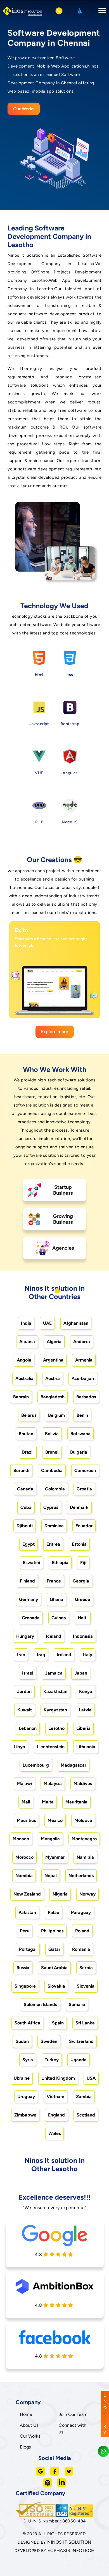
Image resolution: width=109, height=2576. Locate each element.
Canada (25, 1489)
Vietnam (55, 2097)
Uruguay (26, 2097)
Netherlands (81, 1876)
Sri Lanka (85, 2023)
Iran (21, 1655)
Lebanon (28, 1728)
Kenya (86, 1691)
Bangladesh (53, 1397)
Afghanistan (76, 1323)
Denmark (79, 1507)
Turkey (52, 2060)
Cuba (26, 1507)
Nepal (51, 1876)
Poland (82, 1931)
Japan (81, 1673)
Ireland (64, 1655)
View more (49, 1008)
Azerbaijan (83, 1378)
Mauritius (26, 1820)
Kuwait (25, 1710)
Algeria (54, 1342)
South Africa (27, 2023)
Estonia (79, 1544)
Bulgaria (79, 1452)
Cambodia (52, 1470)
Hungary (25, 1636)
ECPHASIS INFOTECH (71, 2550)
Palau (54, 1912)
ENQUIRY (105, 2414)
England (56, 2115)
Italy (88, 1655)
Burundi (21, 1470)
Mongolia (50, 1839)
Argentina (53, 1360)
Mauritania (76, 1802)
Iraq (41, 1655)
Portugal (28, 1949)
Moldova (83, 1820)
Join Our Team (73, 2414)
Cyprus (51, 1507)
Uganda (79, 2060)
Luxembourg (36, 1765)
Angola (24, 1360)
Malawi (24, 1784)
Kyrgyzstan (55, 1710)
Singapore (25, 1986)
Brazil (28, 1452)
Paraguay (81, 1912)
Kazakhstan (55, 1691)
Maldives (83, 1784)
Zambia (84, 2097)
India (26, 1323)
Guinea (59, 1618)
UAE (47, 1323)
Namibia (85, 1857)
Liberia (83, 1728)
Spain (58, 2023)
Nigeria (60, 1894)
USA (91, 2078)
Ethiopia (60, 1563)
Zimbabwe (25, 2115)
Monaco (21, 1839)
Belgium (56, 1415)
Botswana (80, 1434)
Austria (53, 1378)
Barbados (86, 1397)
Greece (82, 1599)
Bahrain (21, 1397)
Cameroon (85, 1470)
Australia (24, 1378)
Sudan (22, 2041)
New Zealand (27, 1894)
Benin (82, 1415)
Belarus (29, 1415)
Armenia (84, 1360)
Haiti (83, 1618)
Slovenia (86, 1986)
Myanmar (55, 1857)
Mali (26, 1802)
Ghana (56, 1599)
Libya (19, 1747)
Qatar (54, 1949)
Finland (27, 1581)
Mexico (55, 1820)
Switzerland (81, 2041)
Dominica (54, 1526)
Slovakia (56, 1986)
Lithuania (86, 1747)
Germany (29, 1599)
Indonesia (83, 1636)
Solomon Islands (40, 2004)
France (54, 1581)
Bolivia (52, 1434)
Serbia (86, 1968)
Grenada (31, 1618)
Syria (28, 2060)
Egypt (29, 1544)
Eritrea (53, 1544)
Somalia (77, 2004)
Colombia (55, 1489)
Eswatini (31, 1563)
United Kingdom (58, 2078)
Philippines (52, 1931)
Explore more (55, 1032)
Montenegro (84, 1839)
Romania (81, 1949)
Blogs (25, 2447)
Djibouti (25, 1526)
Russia (23, 1968)
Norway (87, 1894)
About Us (29, 2425)
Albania (27, 1342)
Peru (25, 1931)
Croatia (84, 1489)
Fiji (83, 1563)
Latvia (85, 1710)
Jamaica (54, 1673)
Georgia (81, 1581)
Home (26, 2414)
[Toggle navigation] (101, 11)
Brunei (52, 1452)
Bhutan (26, 1434)
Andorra (82, 1342)
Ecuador (84, 1526)
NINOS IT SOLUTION (69, 2542)
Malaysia (53, 1784)
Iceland (54, 1636)
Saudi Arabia (54, 1968)
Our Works (24, 109)
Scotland (86, 2115)
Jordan (24, 1691)
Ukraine (22, 2078)
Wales (54, 2133)
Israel (28, 1673)
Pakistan (27, 1912)
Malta (48, 1802)
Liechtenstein (51, 1747)
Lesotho (56, 1728)
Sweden (49, 2041)
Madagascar (74, 1765)
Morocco (24, 1857)
